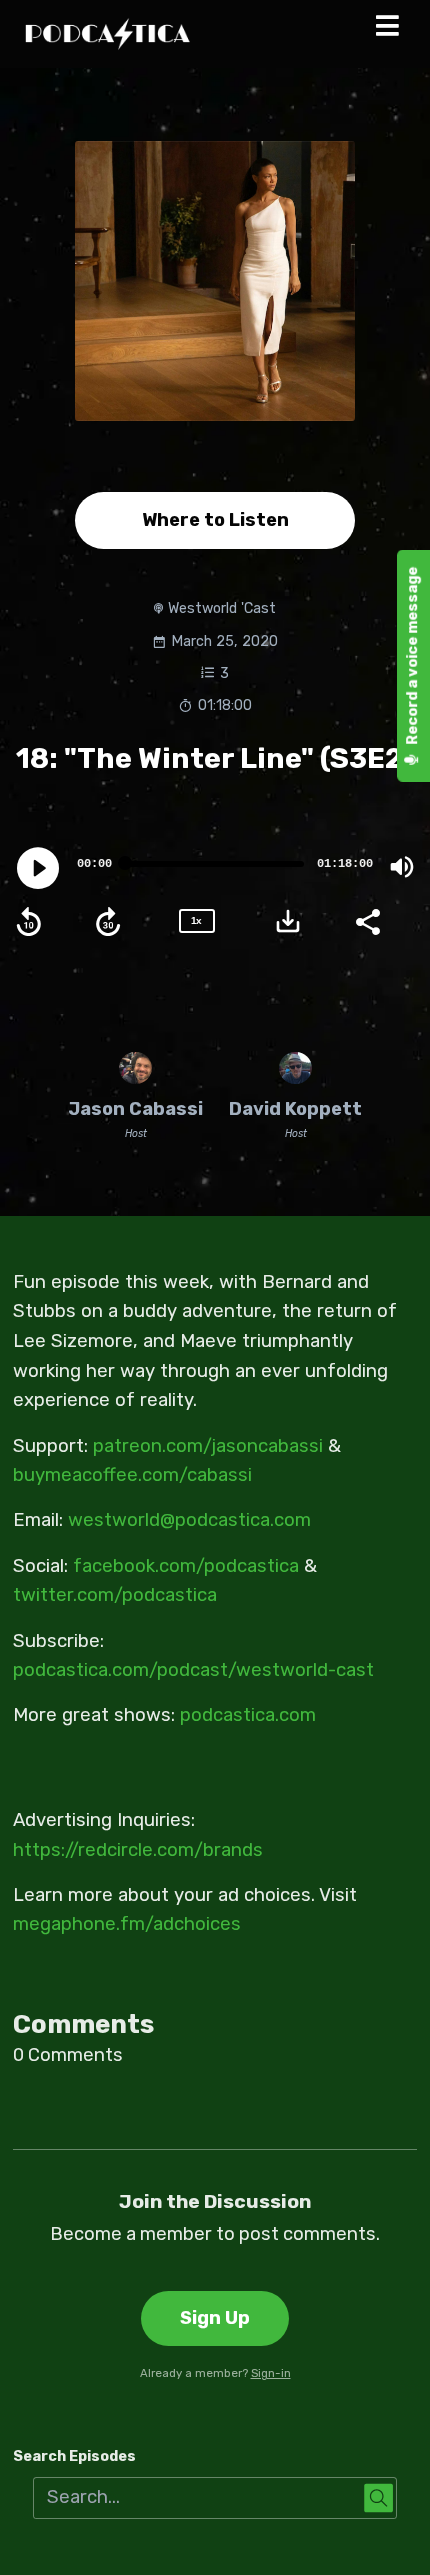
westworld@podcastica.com (189, 1520)
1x (196, 920)
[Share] (367, 920)
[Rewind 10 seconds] (29, 922)
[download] (288, 921)
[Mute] (402, 867)
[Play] (38, 868)
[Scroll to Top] (391, 2536)
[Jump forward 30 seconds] (108, 922)
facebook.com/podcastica (186, 1566)
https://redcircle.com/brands (138, 1850)
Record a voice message (412, 656)
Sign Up (215, 2318)
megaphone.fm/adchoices (127, 1924)
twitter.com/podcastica (115, 1595)
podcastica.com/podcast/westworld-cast (193, 1670)
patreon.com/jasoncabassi (208, 1446)
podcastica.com (248, 1715)
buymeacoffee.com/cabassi (132, 1475)
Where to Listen (215, 520)
